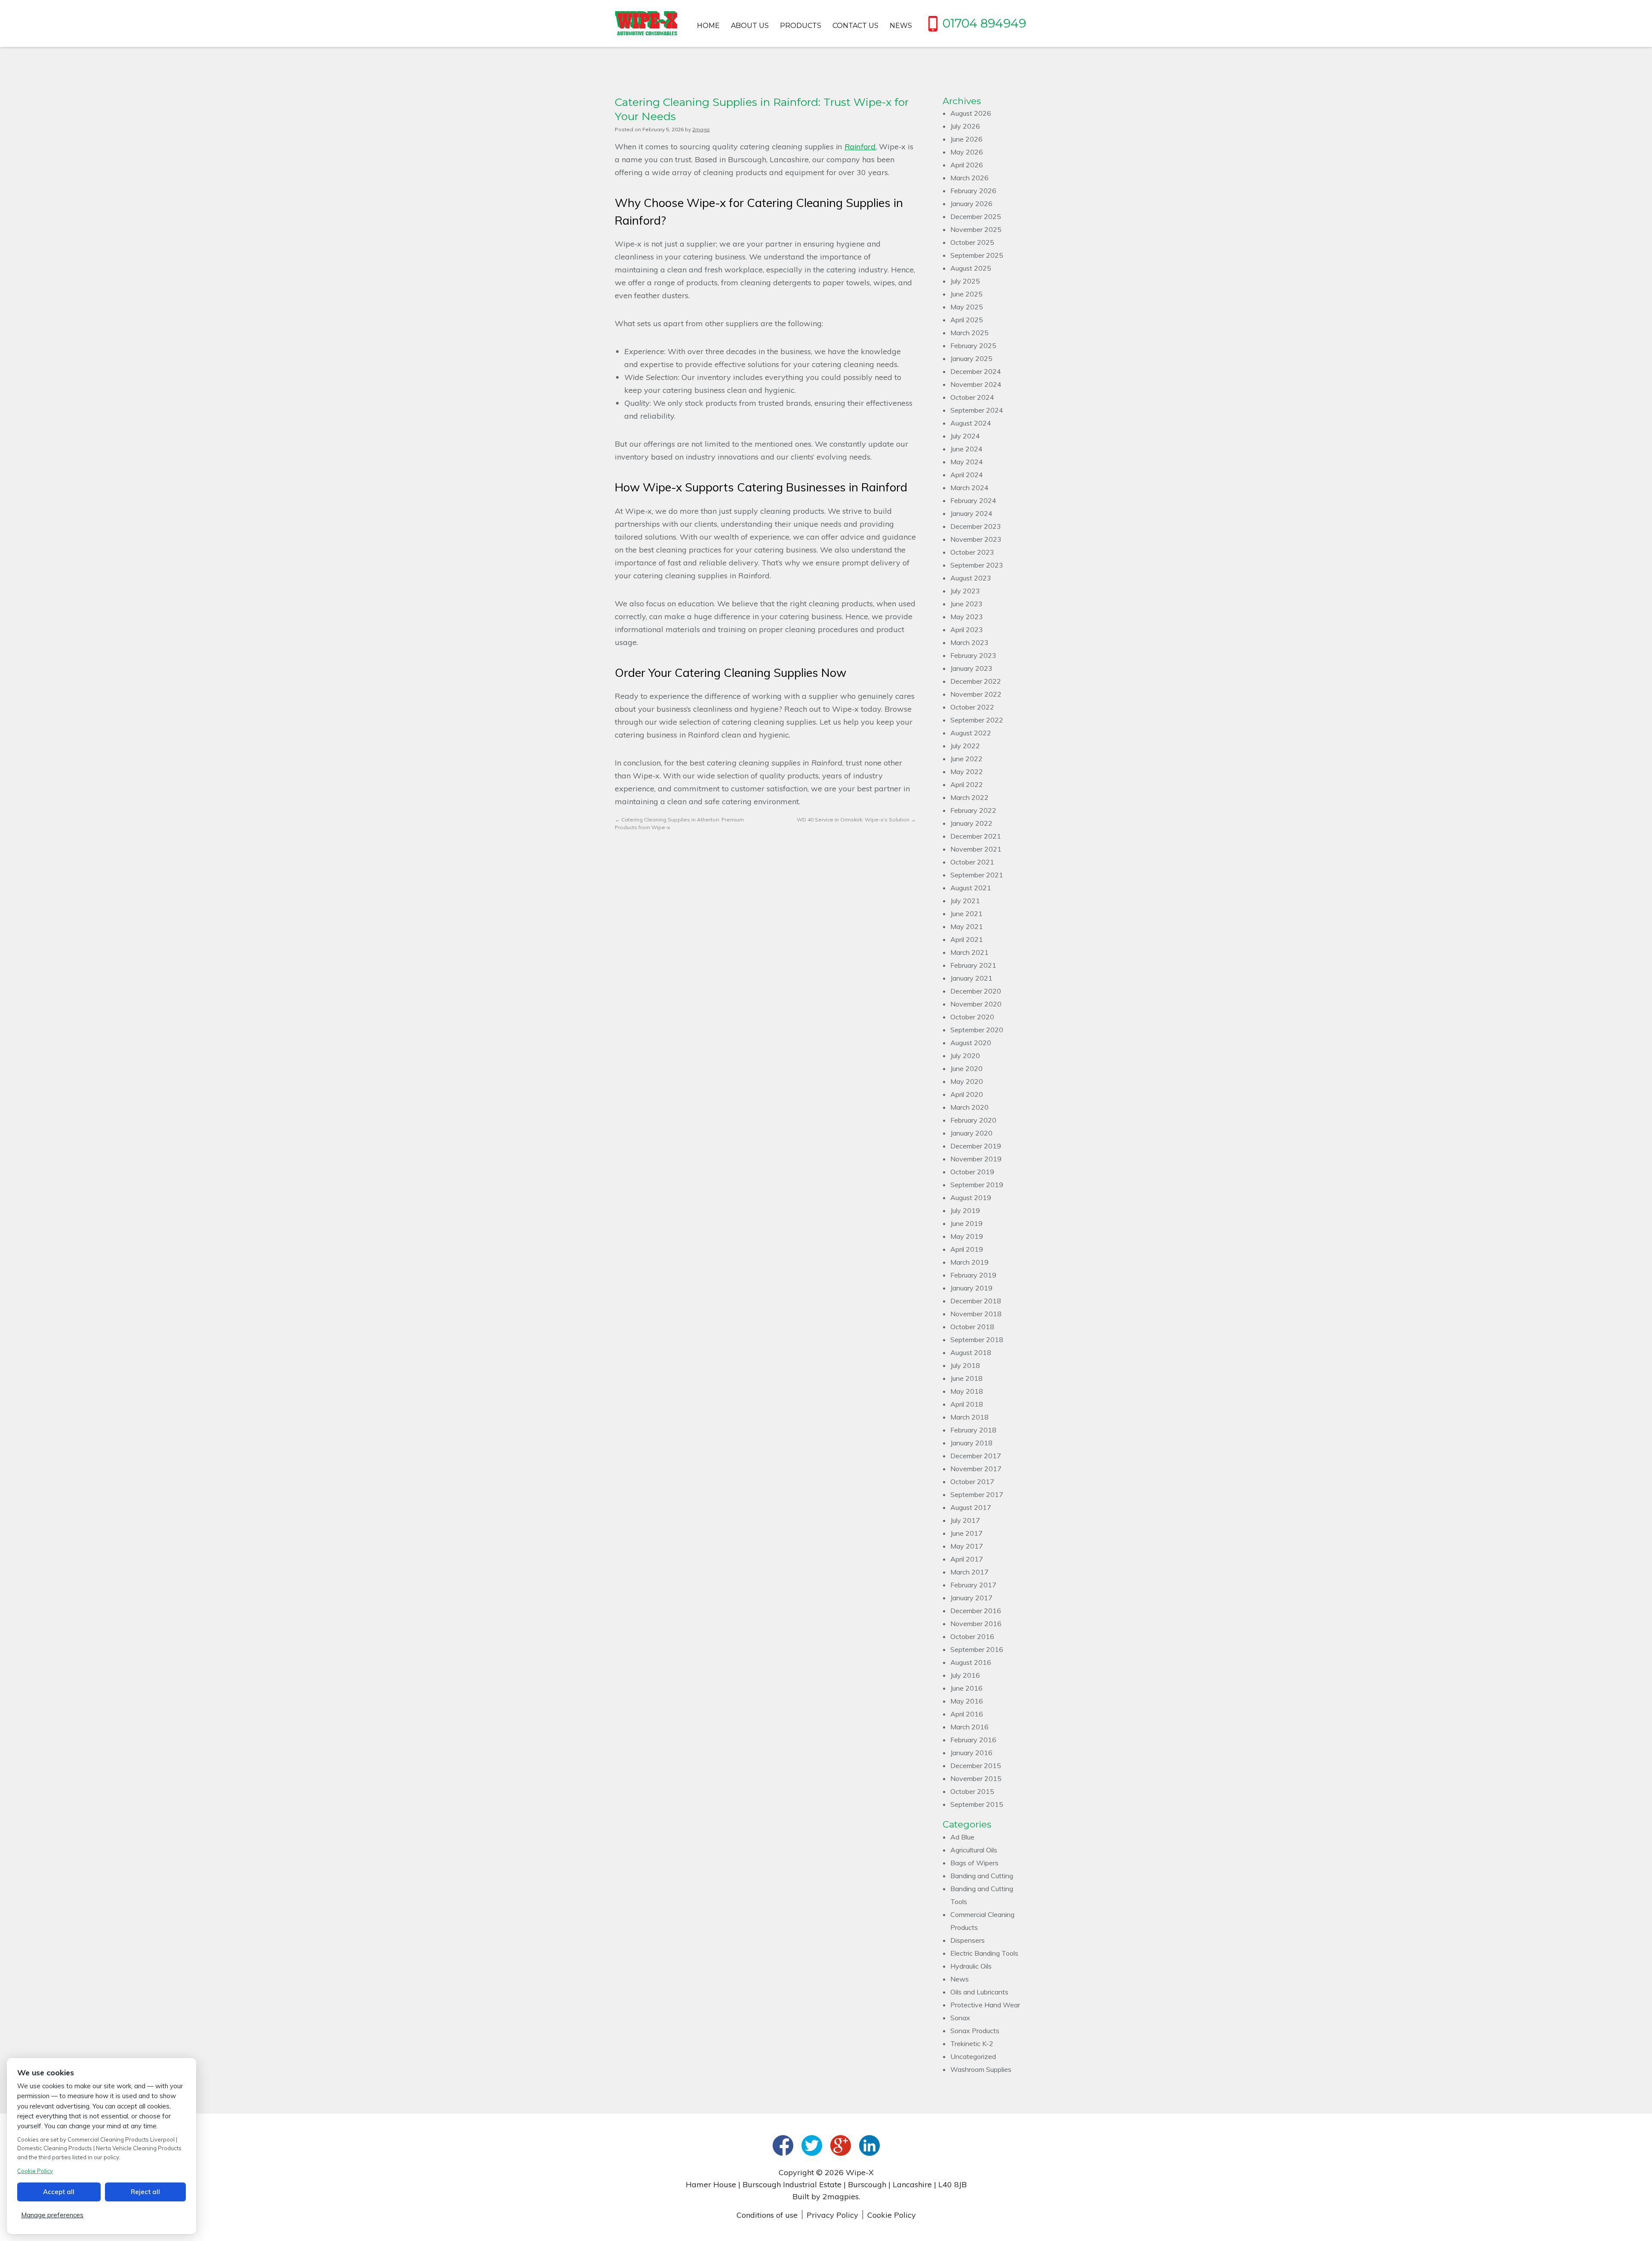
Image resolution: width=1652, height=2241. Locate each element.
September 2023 (977, 565)
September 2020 (977, 1030)
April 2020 (967, 1094)
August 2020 (971, 1043)
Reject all (145, 2192)
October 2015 (972, 1791)
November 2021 (976, 849)
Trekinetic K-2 (972, 2043)
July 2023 (965, 591)
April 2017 (967, 1559)
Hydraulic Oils (971, 1966)
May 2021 (967, 926)
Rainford (860, 147)
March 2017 (969, 1572)
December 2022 (976, 681)
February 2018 (973, 1430)
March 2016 (969, 1727)
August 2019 (971, 1198)
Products (801, 26)
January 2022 (971, 823)
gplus (841, 2145)
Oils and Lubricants (979, 1992)
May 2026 (967, 152)
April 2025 (967, 320)
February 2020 (973, 1120)
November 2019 (976, 1159)
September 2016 (977, 1649)
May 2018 (967, 1391)
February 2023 (973, 655)
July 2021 (965, 901)
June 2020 (966, 1068)
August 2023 (971, 578)
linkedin (869, 2145)
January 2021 (971, 978)
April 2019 (967, 1249)
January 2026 (971, 204)
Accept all (59, 2192)
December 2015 (976, 1766)
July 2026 (965, 126)
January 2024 (971, 513)
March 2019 (969, 1262)
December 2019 (976, 1146)
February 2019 (973, 1275)
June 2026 (966, 139)
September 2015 (977, 1804)
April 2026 (967, 165)
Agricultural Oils (974, 1850)
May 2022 (967, 772)
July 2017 (965, 1520)
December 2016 (976, 1611)
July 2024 (965, 436)
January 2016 (971, 1753)
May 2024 (967, 462)
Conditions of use (767, 2215)
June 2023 (966, 604)
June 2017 (966, 1533)
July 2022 (965, 746)
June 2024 (966, 449)
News (901, 26)
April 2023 (967, 630)
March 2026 (969, 178)
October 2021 (972, 862)
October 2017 (972, 1482)
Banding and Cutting (982, 1876)
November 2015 (976, 1778)
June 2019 (966, 1223)
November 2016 (976, 1624)
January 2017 (971, 1598)
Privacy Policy (832, 2215)
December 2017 (976, 1456)
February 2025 (973, 346)
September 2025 (977, 255)
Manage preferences (52, 2215)
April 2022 (967, 784)
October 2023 (972, 552)
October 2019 (972, 1172)
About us (750, 26)
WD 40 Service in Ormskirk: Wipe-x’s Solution (856, 820)
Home (708, 26)
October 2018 (972, 1327)
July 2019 (965, 1210)
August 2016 (971, 1662)
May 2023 (967, 617)
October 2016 (972, 1636)
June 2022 (966, 759)
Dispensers (968, 1940)
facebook (783, 2145)
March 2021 (969, 952)
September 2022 (977, 720)
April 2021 (967, 939)
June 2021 (966, 914)
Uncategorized (973, 2056)
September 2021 (977, 875)
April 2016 (967, 1714)
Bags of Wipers (974, 1863)
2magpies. (841, 2196)
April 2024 (967, 475)
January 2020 (971, 1133)
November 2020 (976, 1004)
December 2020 (976, 991)
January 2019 (971, 1288)
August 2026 (971, 113)
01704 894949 (984, 23)
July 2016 (965, 1675)
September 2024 (977, 410)
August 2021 (971, 888)
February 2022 (973, 810)
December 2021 (976, 836)
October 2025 (972, 242)
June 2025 (966, 294)
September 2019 (977, 1185)
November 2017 (976, 1469)
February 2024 (973, 500)
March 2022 (969, 797)
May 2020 (967, 1081)
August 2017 (971, 1507)
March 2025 (969, 333)
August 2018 (971, 1352)
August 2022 (971, 733)
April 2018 (967, 1404)
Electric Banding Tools (984, 1953)
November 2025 (976, 229)
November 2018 (976, 1314)
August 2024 (971, 423)
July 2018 (965, 1365)
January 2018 (971, 1443)
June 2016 (966, 1688)
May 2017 (967, 1546)
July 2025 (965, 281)
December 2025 (976, 216)
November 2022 (976, 694)
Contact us (855, 26)
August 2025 (971, 268)
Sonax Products (975, 2031)
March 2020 (969, 1107)
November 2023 (976, 539)
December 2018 (976, 1301)
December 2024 (976, 371)
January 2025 (971, 358)
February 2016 (973, 1740)
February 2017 (973, 1585)
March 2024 (969, 488)
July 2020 (965, 1056)
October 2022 (972, 707)
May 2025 (967, 307)
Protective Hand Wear (985, 2005)
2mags (701, 129)
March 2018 (969, 1417)
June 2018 (966, 1378)
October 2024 (972, 397)
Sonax (960, 2018)
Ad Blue (962, 1837)
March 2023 (969, 642)
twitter (812, 2145)
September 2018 (977, 1340)
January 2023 (971, 668)
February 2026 (973, 191)
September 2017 (977, 1494)
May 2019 (967, 1236)
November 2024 (976, 384)
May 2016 (967, 1701)
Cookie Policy (892, 2215)
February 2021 (973, 965)
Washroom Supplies (981, 2069)
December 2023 (976, 526)
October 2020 (972, 1017)
